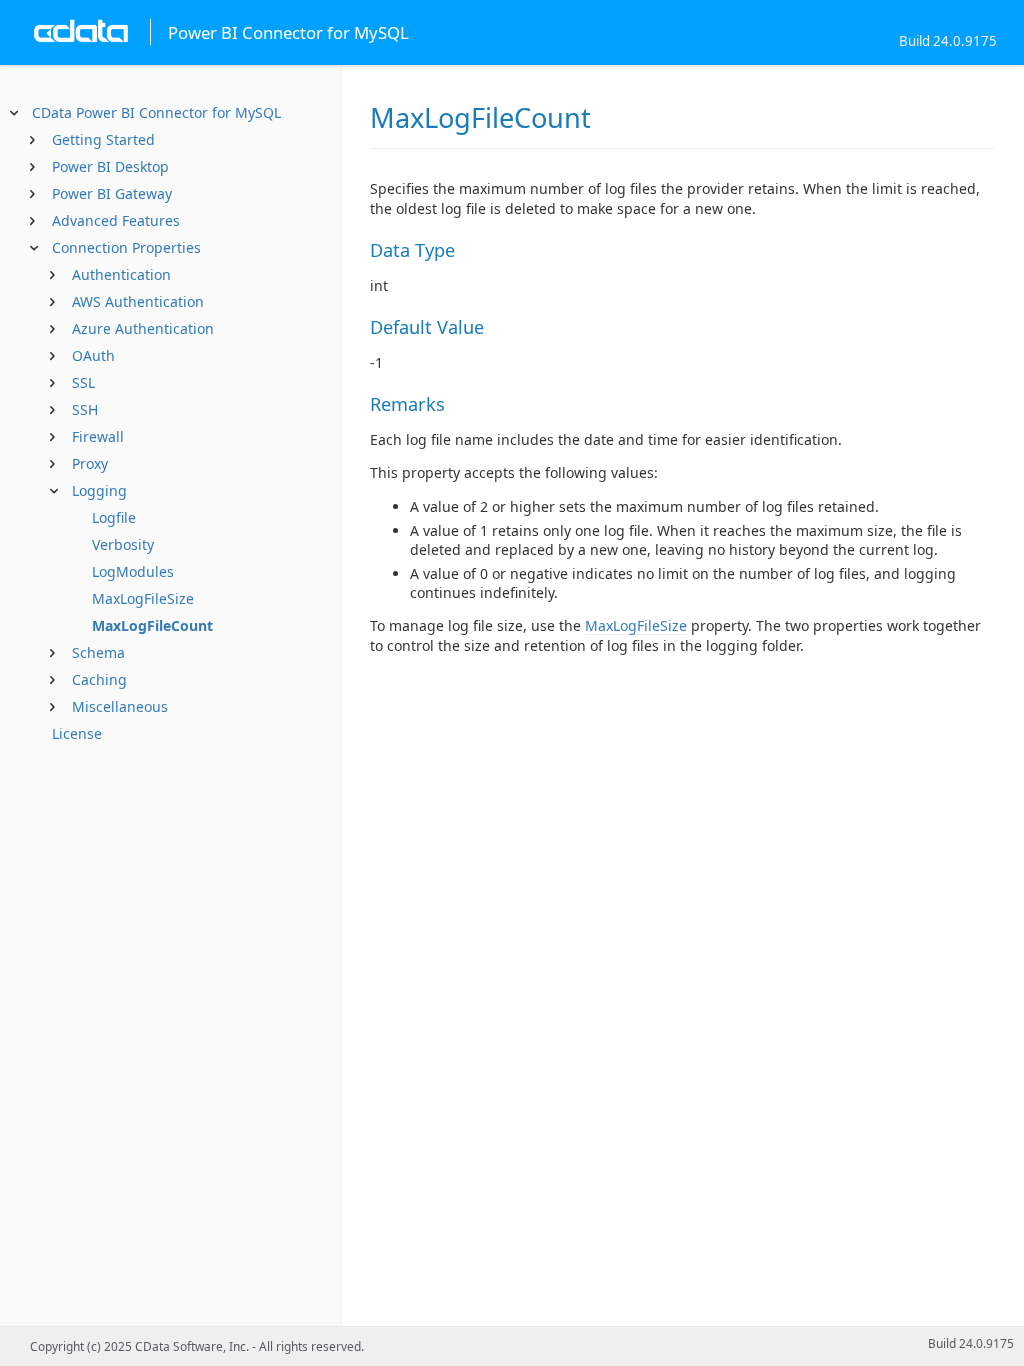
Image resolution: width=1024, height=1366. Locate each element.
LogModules (133, 571)
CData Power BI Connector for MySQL (156, 112)
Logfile (114, 517)
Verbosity (123, 544)
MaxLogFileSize (143, 598)
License (77, 733)
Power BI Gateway (112, 193)
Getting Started (103, 139)
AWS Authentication (138, 301)
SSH (85, 409)
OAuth (93, 355)
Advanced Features (116, 220)
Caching (99, 679)
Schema (98, 652)
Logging (99, 490)
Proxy (90, 463)
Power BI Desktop (110, 166)
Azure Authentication (143, 328)
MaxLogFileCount (152, 625)
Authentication (121, 274)
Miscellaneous (120, 706)
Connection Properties (126, 247)
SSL (83, 382)
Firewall (98, 436)
